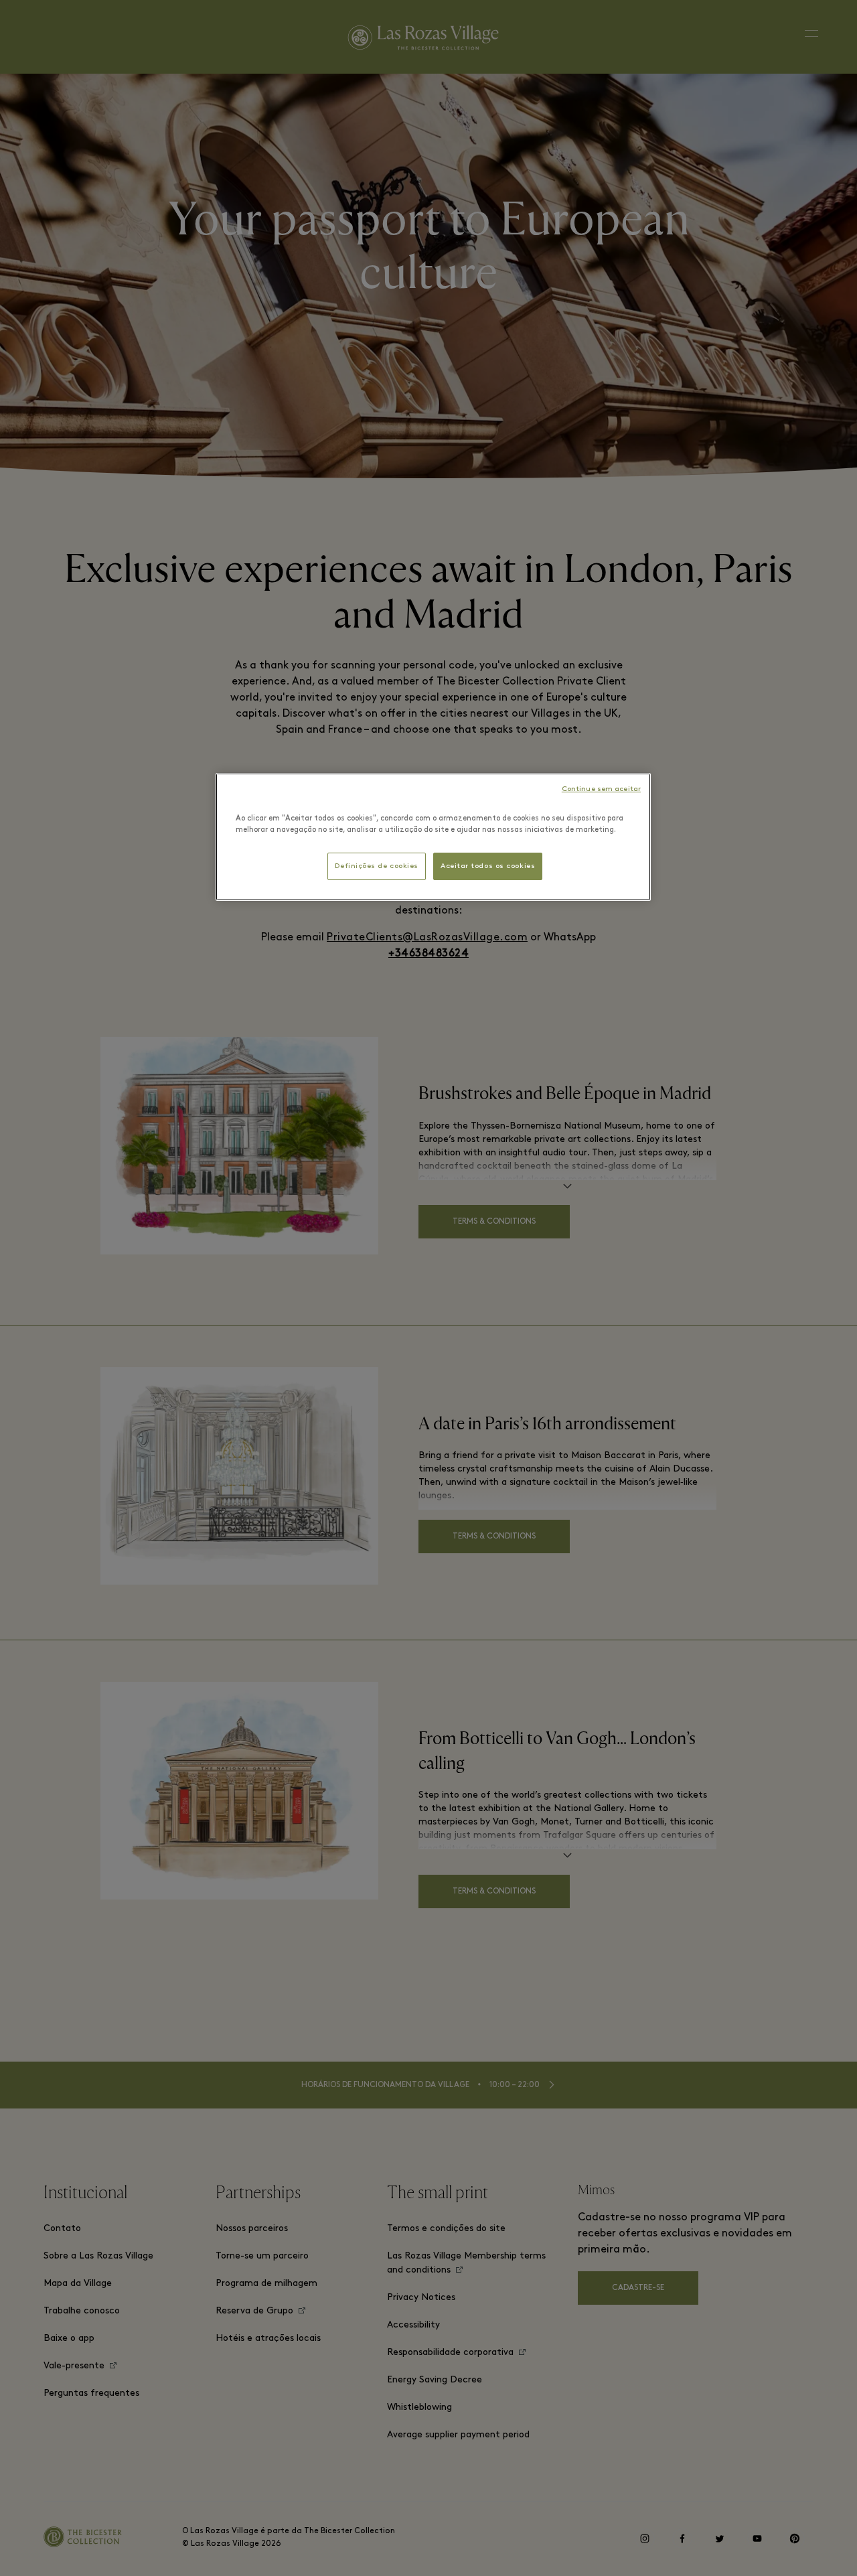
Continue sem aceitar (601, 789)
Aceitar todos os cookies (488, 866)
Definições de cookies (377, 866)
